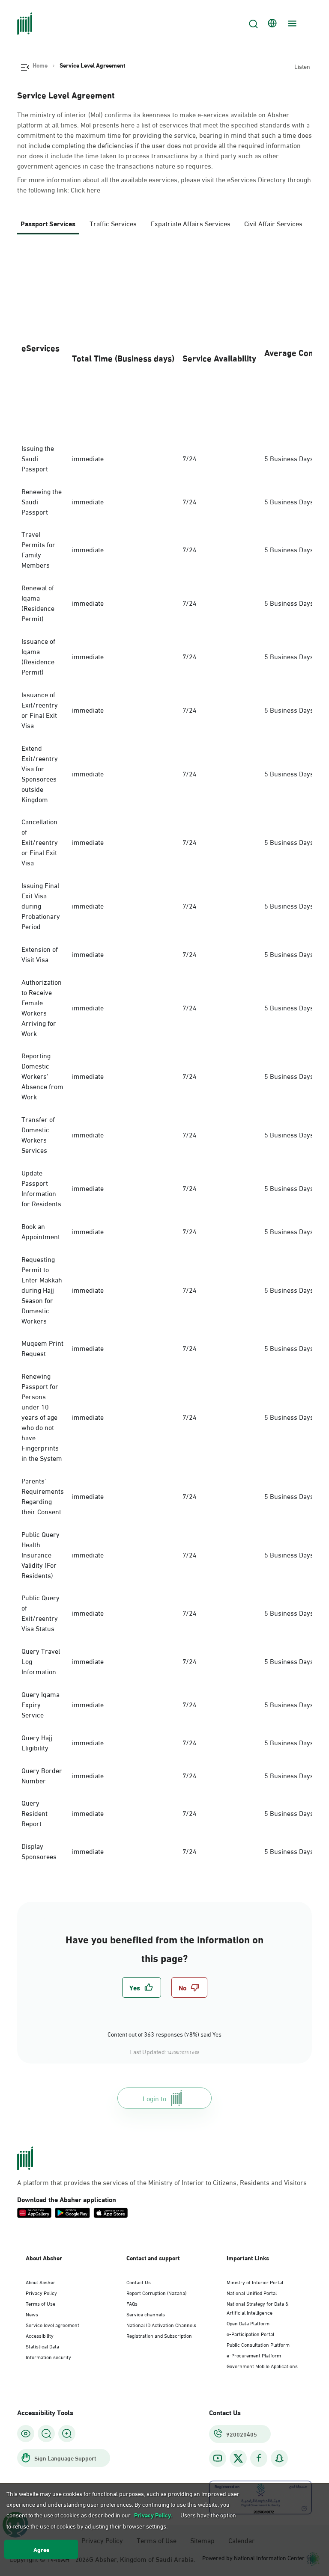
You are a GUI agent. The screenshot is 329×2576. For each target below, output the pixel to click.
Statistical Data (42, 2346)
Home (40, 65)
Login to (154, 2098)
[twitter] (238, 2458)
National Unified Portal (252, 2292)
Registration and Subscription (159, 2335)
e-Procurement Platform (254, 2355)
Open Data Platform (248, 2323)
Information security (48, 2357)
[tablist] (164, 227)
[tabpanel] (164, 1058)
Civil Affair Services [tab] (273, 223)
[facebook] (259, 2458)
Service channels (146, 2314)
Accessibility (40, 2335)
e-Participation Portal (250, 2333)
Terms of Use (40, 2303)
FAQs (132, 2303)
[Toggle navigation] (291, 24)
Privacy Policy (41, 2292)
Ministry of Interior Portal (255, 2282)
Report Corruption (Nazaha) (156, 2292)
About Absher (40, 2282)
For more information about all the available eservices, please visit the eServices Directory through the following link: (164, 184)
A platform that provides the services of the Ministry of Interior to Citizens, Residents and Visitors (162, 2182)
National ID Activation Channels (161, 2324)
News (32, 2314)
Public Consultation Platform (258, 2344)
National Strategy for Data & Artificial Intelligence (258, 2308)
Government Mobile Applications (262, 2366)
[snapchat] (279, 2458)
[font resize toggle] (46, 2434)
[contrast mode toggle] (26, 2434)
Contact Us (139, 2282)
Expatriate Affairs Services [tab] (191, 223)
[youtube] (218, 2458)
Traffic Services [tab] (113, 223)
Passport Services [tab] (48, 223)
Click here (85, 189)
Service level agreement (52, 2324)
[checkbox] (142, 1987)
